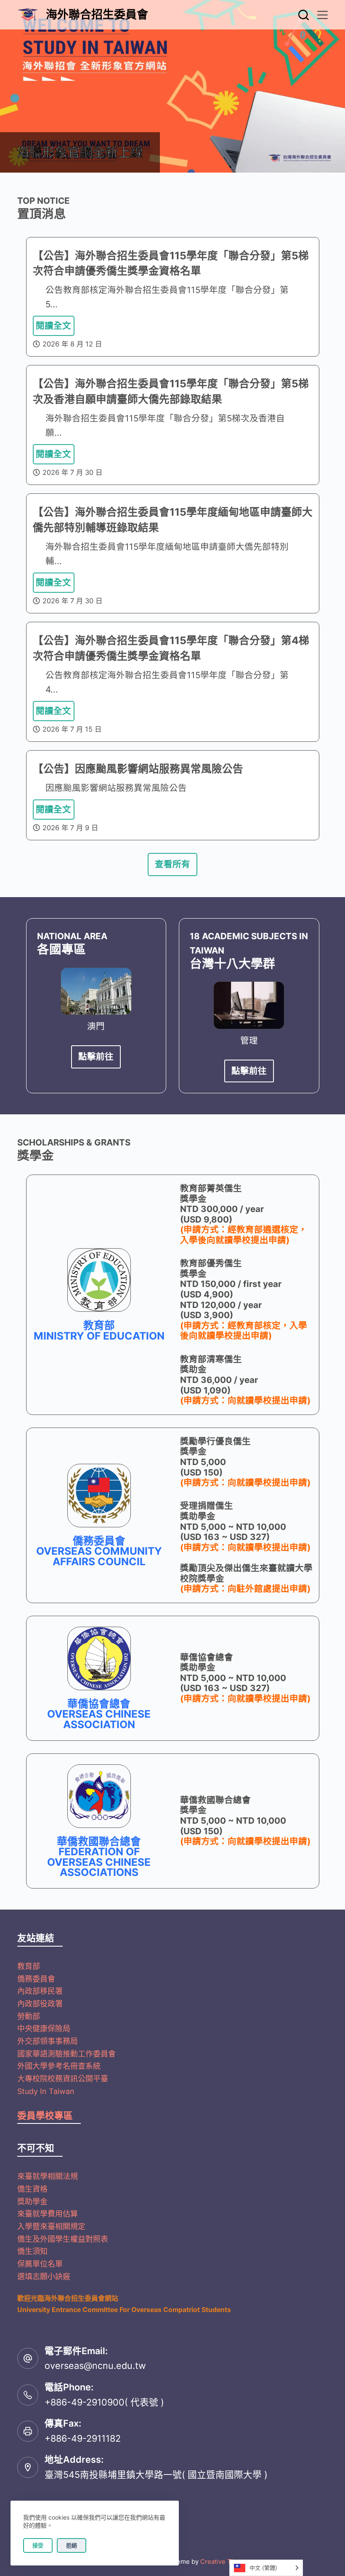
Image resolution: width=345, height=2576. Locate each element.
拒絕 (72, 2545)
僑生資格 (32, 2189)
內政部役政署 (40, 2004)
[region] (172, 86)
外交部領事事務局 (48, 2041)
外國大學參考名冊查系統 (59, 2066)
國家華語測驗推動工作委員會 (66, 2054)
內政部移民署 (40, 1991)
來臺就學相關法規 (48, 2176)
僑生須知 (32, 2251)
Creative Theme (224, 2561)
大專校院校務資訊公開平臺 (63, 2079)
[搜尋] (304, 15)
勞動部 (29, 2016)
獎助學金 (32, 2202)
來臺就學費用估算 (48, 2214)
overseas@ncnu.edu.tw (95, 2366)
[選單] (322, 15)
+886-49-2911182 (83, 2438)
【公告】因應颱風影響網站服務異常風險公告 (138, 769)
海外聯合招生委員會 (97, 15)
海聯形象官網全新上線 (80, 152)
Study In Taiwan (46, 2091)
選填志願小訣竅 (44, 2276)
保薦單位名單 (40, 2264)
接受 (38, 2545)
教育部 (29, 1966)
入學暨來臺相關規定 (51, 2226)
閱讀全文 (53, 326)
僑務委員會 (36, 1979)
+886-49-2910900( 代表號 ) (104, 2402)
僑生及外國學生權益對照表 (63, 2239)
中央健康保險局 (44, 2029)
